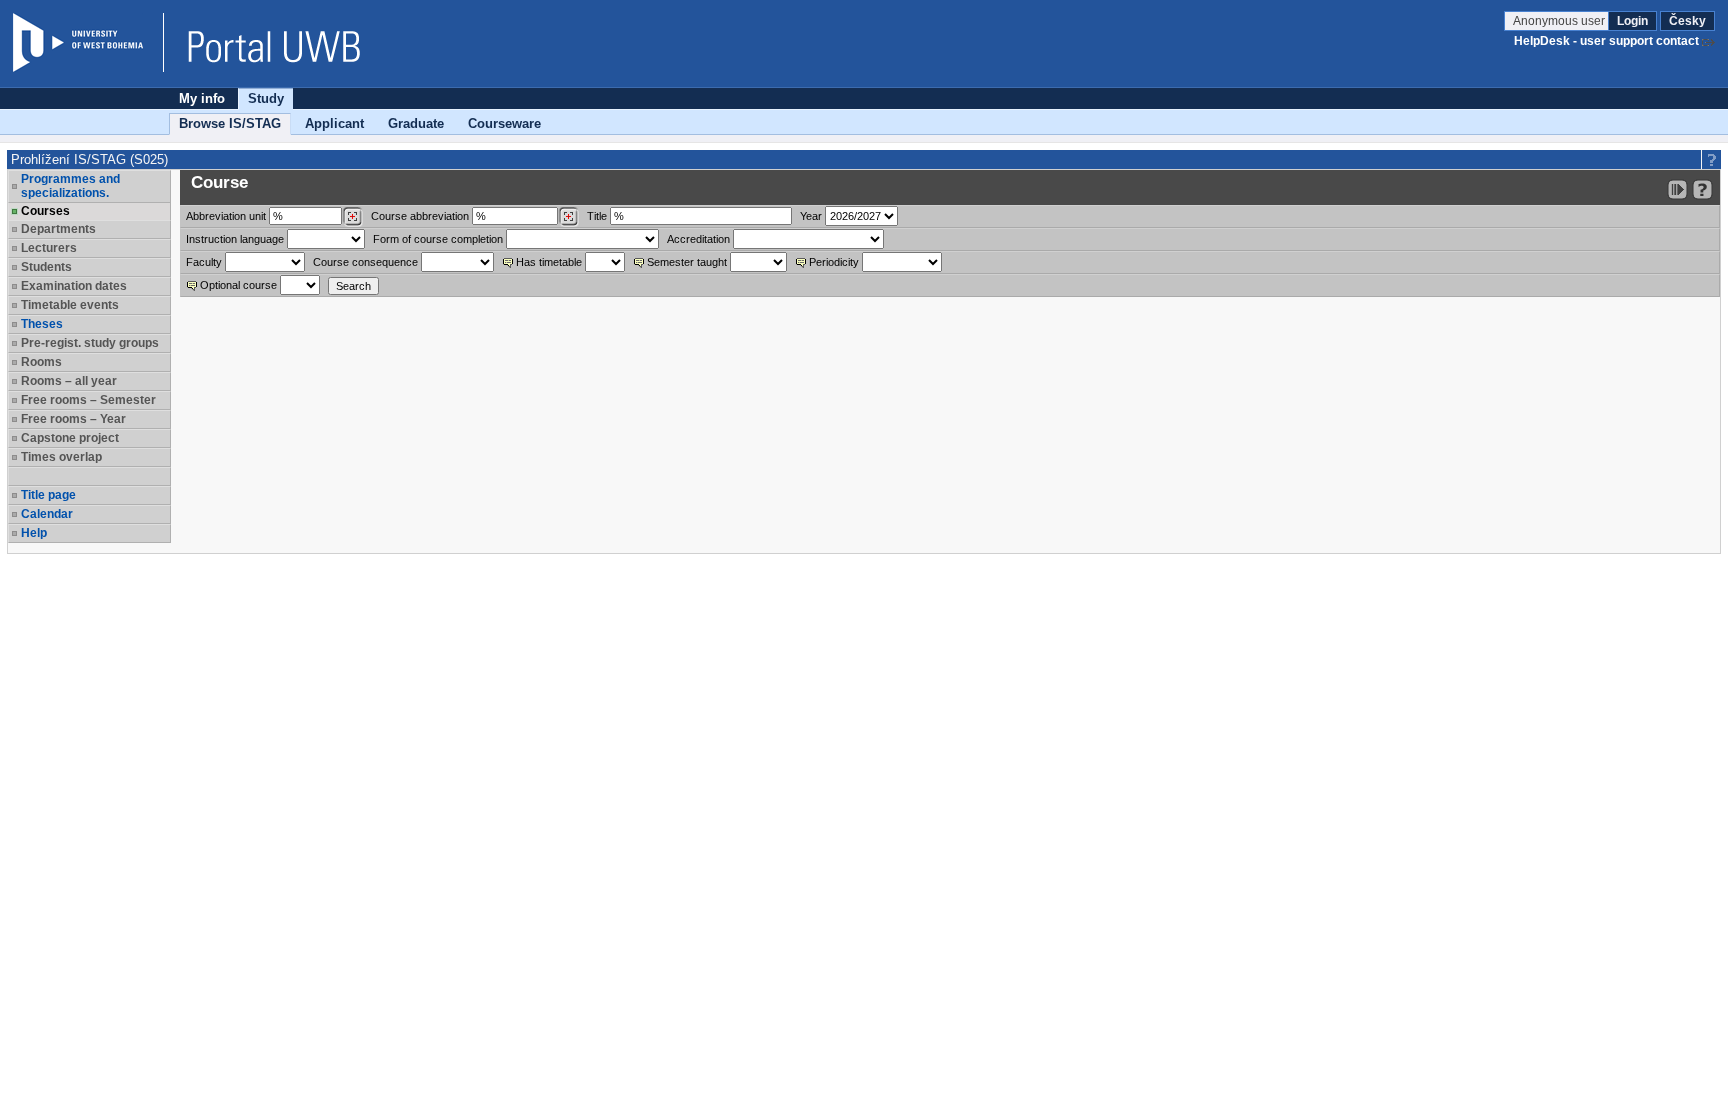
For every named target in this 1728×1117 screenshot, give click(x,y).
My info (202, 98)
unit (226, 216)
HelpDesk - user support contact (1606, 41)
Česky (1687, 21)
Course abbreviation (420, 216)
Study (266, 98)
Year (811, 216)
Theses (42, 324)
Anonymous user (1560, 21)
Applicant (334, 123)
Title (597, 216)
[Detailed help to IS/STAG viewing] (1702, 189)
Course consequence (365, 262)
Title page (48, 495)
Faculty (204, 262)
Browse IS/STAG (230, 123)
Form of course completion (438, 239)
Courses (45, 211)
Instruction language (235, 239)
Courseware (504, 123)
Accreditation (698, 239)
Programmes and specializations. (70, 186)
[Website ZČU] (88, 42)
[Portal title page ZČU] (264, 42)
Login (1632, 21)
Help (34, 533)
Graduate (416, 123)
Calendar (47, 514)
